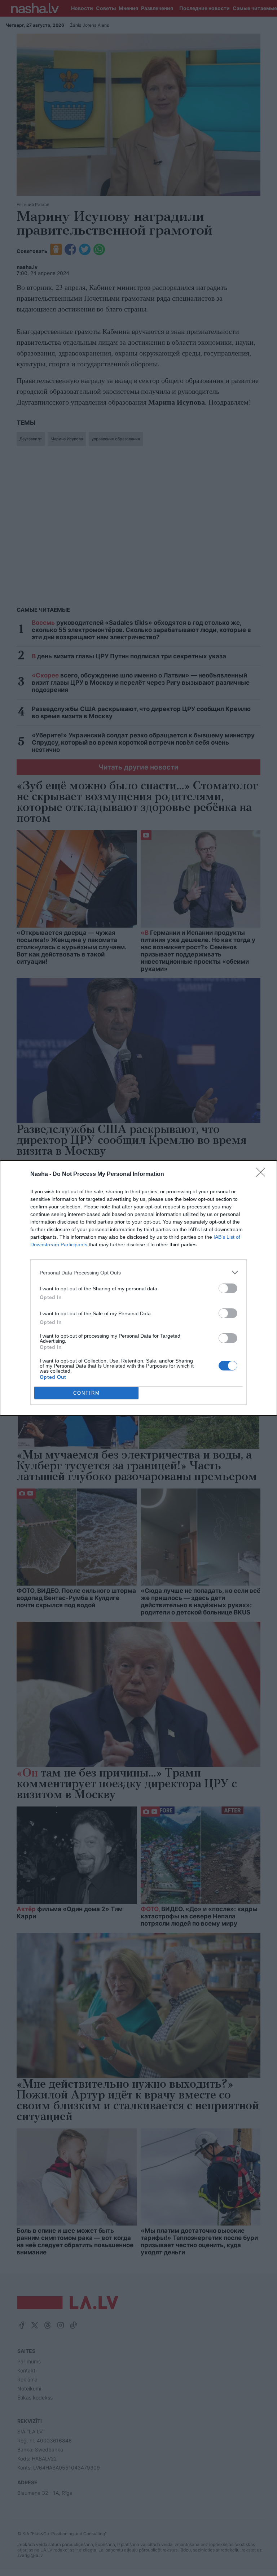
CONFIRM (87, 1393)
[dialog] (138, 1288)
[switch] (228, 1288)
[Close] (263, 1174)
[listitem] (138, 1272)
